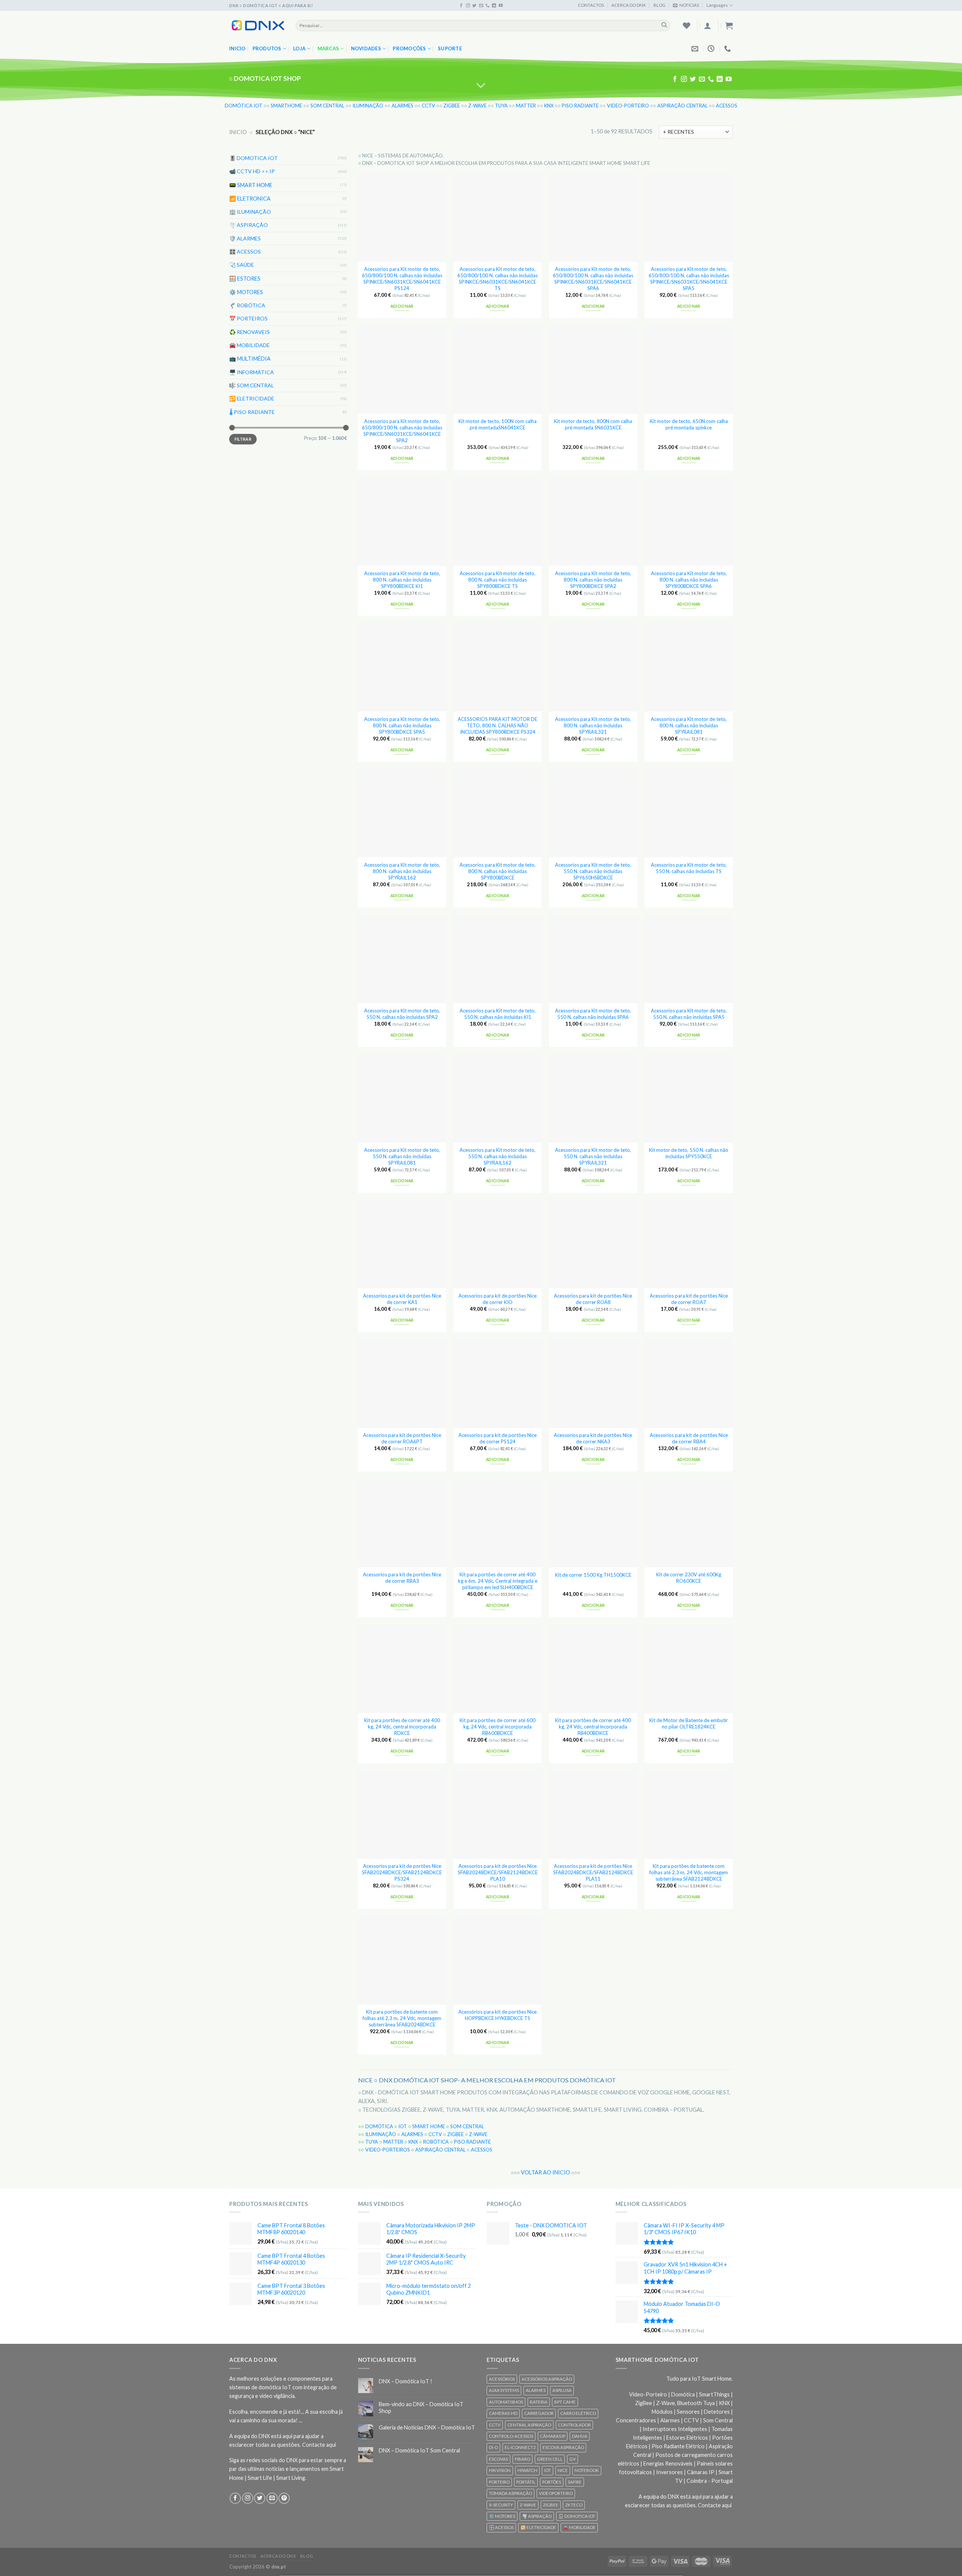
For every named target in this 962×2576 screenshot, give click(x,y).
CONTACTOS (591, 5)
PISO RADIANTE (580, 106)
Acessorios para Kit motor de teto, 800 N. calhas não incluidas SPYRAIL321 (593, 725)
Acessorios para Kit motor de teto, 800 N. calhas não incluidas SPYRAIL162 (402, 871)
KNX (549, 106)
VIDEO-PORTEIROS (388, 2150)
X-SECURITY (501, 2505)
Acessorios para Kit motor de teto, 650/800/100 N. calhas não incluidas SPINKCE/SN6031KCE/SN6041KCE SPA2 (402, 431)
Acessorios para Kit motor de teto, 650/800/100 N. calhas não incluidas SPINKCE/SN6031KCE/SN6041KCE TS (498, 278)
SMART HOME (429, 2126)
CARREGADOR (539, 2413)
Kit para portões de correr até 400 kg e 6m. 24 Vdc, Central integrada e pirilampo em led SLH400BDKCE (498, 1581)
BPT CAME (565, 2402)
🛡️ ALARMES (245, 238)
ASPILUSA (562, 2390)
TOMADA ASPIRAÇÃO (510, 2493)
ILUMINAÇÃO (368, 106)
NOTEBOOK (587, 2470)
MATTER (526, 106)
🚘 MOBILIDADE (250, 345)
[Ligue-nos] (488, 6)
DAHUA (580, 2436)
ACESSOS (727, 106)
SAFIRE (575, 2482)
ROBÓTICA (436, 2142)
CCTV (428, 106)
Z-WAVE (477, 106)
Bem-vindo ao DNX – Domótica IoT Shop (421, 2407)
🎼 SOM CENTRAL (252, 385)
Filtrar (243, 439)
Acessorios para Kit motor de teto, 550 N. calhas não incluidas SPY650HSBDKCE (593, 871)
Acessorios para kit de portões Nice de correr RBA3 (402, 1578)
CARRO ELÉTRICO (578, 2413)
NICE (563, 2470)
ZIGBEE (452, 106)
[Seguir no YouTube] (501, 6)
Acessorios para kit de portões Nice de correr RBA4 (689, 1438)
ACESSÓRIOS (502, 2379)
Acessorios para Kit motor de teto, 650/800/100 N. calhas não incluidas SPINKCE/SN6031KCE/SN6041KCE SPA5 (689, 278)
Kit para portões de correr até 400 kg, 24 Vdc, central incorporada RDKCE (402, 1727)
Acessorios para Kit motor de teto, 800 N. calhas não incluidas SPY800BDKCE (498, 871)
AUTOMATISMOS (506, 2402)
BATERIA (539, 2402)
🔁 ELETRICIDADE (252, 398)
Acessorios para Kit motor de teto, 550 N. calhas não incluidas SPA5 (689, 1014)
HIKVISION (500, 2470)
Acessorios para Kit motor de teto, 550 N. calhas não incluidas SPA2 (402, 1014)
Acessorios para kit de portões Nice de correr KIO (498, 1299)
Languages (717, 5)
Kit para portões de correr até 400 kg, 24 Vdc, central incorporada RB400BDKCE (593, 1727)
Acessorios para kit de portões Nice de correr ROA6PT (402, 1438)
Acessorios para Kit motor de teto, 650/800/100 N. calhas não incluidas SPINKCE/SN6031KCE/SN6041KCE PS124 (402, 278)
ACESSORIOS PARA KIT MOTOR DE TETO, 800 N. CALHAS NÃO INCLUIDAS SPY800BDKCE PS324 (498, 725)
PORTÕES (552, 2482)
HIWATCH (527, 2470)
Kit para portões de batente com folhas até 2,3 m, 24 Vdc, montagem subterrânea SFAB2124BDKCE (689, 1872)
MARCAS (328, 48)
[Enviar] (664, 25)
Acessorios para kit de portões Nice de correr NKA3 (593, 1438)
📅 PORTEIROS (248, 318)
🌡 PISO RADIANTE (252, 412)
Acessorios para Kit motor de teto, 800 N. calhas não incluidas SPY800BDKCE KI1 (402, 580)
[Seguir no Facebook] (461, 6)
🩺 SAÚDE (242, 265)
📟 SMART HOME (251, 185)
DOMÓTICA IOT (244, 106)
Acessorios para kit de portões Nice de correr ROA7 (689, 1299)
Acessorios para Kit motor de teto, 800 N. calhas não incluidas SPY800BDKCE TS (498, 580)
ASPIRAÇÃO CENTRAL (682, 106)
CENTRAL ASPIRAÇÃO (529, 2425)
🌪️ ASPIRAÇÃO (249, 225)
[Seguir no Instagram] (468, 6)
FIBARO (523, 2459)
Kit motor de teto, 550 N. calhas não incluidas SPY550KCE (689, 1153)
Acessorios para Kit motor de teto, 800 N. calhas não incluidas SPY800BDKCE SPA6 (689, 580)
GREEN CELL (550, 2459)
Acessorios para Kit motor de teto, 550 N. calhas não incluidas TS (689, 868)
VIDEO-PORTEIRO (628, 106)
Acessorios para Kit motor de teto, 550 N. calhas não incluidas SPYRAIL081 (402, 1156)
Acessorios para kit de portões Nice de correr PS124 (498, 1438)
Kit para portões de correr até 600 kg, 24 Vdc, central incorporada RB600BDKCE (498, 1727)
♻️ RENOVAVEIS (250, 332)
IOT (403, 2126)
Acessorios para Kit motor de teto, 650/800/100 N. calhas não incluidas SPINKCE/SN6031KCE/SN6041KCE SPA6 (593, 278)
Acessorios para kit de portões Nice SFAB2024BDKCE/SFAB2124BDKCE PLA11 (593, 1872)
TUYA (501, 106)
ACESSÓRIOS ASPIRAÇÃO (547, 2379)
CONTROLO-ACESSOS (511, 2436)
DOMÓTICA (379, 2126)
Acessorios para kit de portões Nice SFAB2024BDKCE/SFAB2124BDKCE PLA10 (498, 1872)
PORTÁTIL (526, 2482)
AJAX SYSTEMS (504, 2390)
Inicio (237, 48)
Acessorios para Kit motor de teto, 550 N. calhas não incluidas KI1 (498, 1014)
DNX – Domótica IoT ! (405, 2381)
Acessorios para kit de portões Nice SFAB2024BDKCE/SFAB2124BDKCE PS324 (402, 1872)
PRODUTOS (267, 48)
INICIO (238, 132)
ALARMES (402, 106)
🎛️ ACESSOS (245, 252)
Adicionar (402, 306)
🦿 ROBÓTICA (247, 305)
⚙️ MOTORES (246, 292)
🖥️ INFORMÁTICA (252, 372)
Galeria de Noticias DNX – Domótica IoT (427, 2427)
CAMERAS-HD (503, 2413)
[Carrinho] (729, 26)
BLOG (659, 5)
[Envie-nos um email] (481, 6)
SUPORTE (450, 48)
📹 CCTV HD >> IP (252, 171)
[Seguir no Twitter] (474, 6)
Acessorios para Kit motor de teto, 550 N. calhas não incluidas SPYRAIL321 (593, 1156)
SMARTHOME (286, 106)
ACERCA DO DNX (628, 5)
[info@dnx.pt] (696, 49)
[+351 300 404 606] (728, 49)
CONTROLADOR (574, 2425)
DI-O (493, 2447)
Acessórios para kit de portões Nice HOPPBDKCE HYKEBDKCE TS (498, 2015)
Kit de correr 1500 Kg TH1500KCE (593, 1575)
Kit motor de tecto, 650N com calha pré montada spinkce (689, 424)
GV (573, 2459)
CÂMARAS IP (553, 2436)
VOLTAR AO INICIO (545, 2172)
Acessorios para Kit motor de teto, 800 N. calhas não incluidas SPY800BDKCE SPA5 (402, 725)
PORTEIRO (499, 2482)
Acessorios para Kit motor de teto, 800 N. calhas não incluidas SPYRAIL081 (689, 725)
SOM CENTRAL (327, 106)
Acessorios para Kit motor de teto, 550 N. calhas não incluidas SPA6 (593, 1014)
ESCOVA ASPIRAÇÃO (563, 2447)
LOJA (299, 48)
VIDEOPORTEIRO (556, 2493)
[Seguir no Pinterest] (284, 2498)
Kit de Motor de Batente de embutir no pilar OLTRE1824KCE (689, 1723)
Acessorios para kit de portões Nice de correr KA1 (402, 1299)
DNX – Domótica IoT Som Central (419, 2450)
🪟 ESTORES (245, 278)
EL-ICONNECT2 (520, 2447)
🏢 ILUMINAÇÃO (250, 211)
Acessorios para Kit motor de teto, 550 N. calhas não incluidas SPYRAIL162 (498, 1156)
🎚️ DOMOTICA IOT (253, 158)
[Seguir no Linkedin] (494, 6)
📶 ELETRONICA (250, 198)
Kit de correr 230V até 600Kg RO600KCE (689, 1578)
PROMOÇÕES (409, 48)
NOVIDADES (366, 48)
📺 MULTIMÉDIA (250, 359)
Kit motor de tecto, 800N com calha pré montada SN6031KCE (593, 424)
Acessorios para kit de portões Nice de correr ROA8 (593, 1299)
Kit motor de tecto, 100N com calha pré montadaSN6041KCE (498, 424)
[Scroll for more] (481, 86)
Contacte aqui (319, 2445)
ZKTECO (574, 2505)
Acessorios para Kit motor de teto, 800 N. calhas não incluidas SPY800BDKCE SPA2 (593, 580)
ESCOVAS (498, 2459)
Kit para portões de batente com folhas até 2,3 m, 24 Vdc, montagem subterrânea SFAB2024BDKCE (402, 2018)
